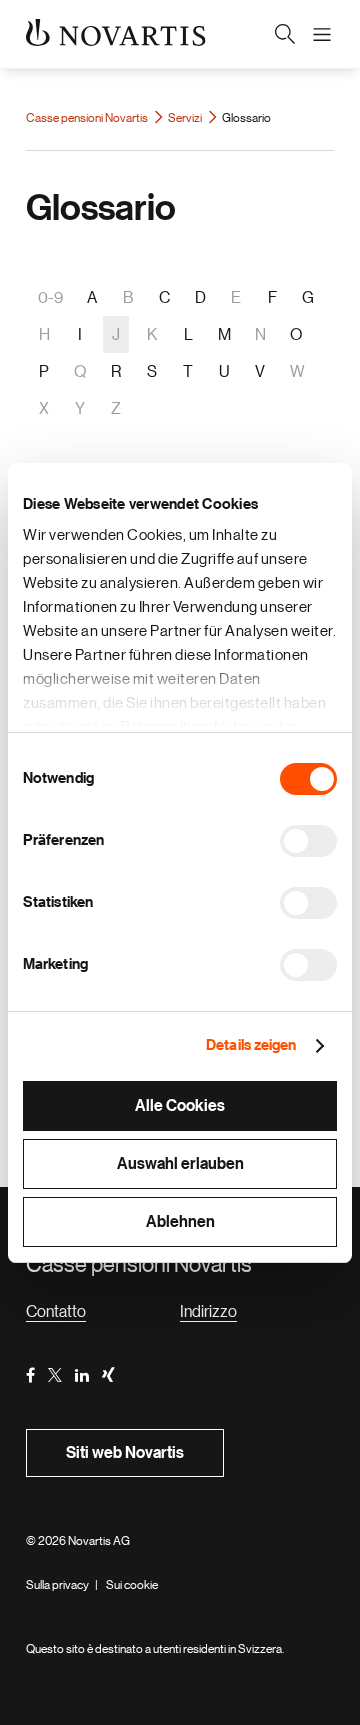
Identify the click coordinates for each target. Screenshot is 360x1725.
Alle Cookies (180, 1106)
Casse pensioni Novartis (88, 118)
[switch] (308, 841)
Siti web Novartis (125, 1453)
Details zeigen (251, 1045)
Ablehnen (180, 1222)
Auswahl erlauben (180, 1164)
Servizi (186, 118)
